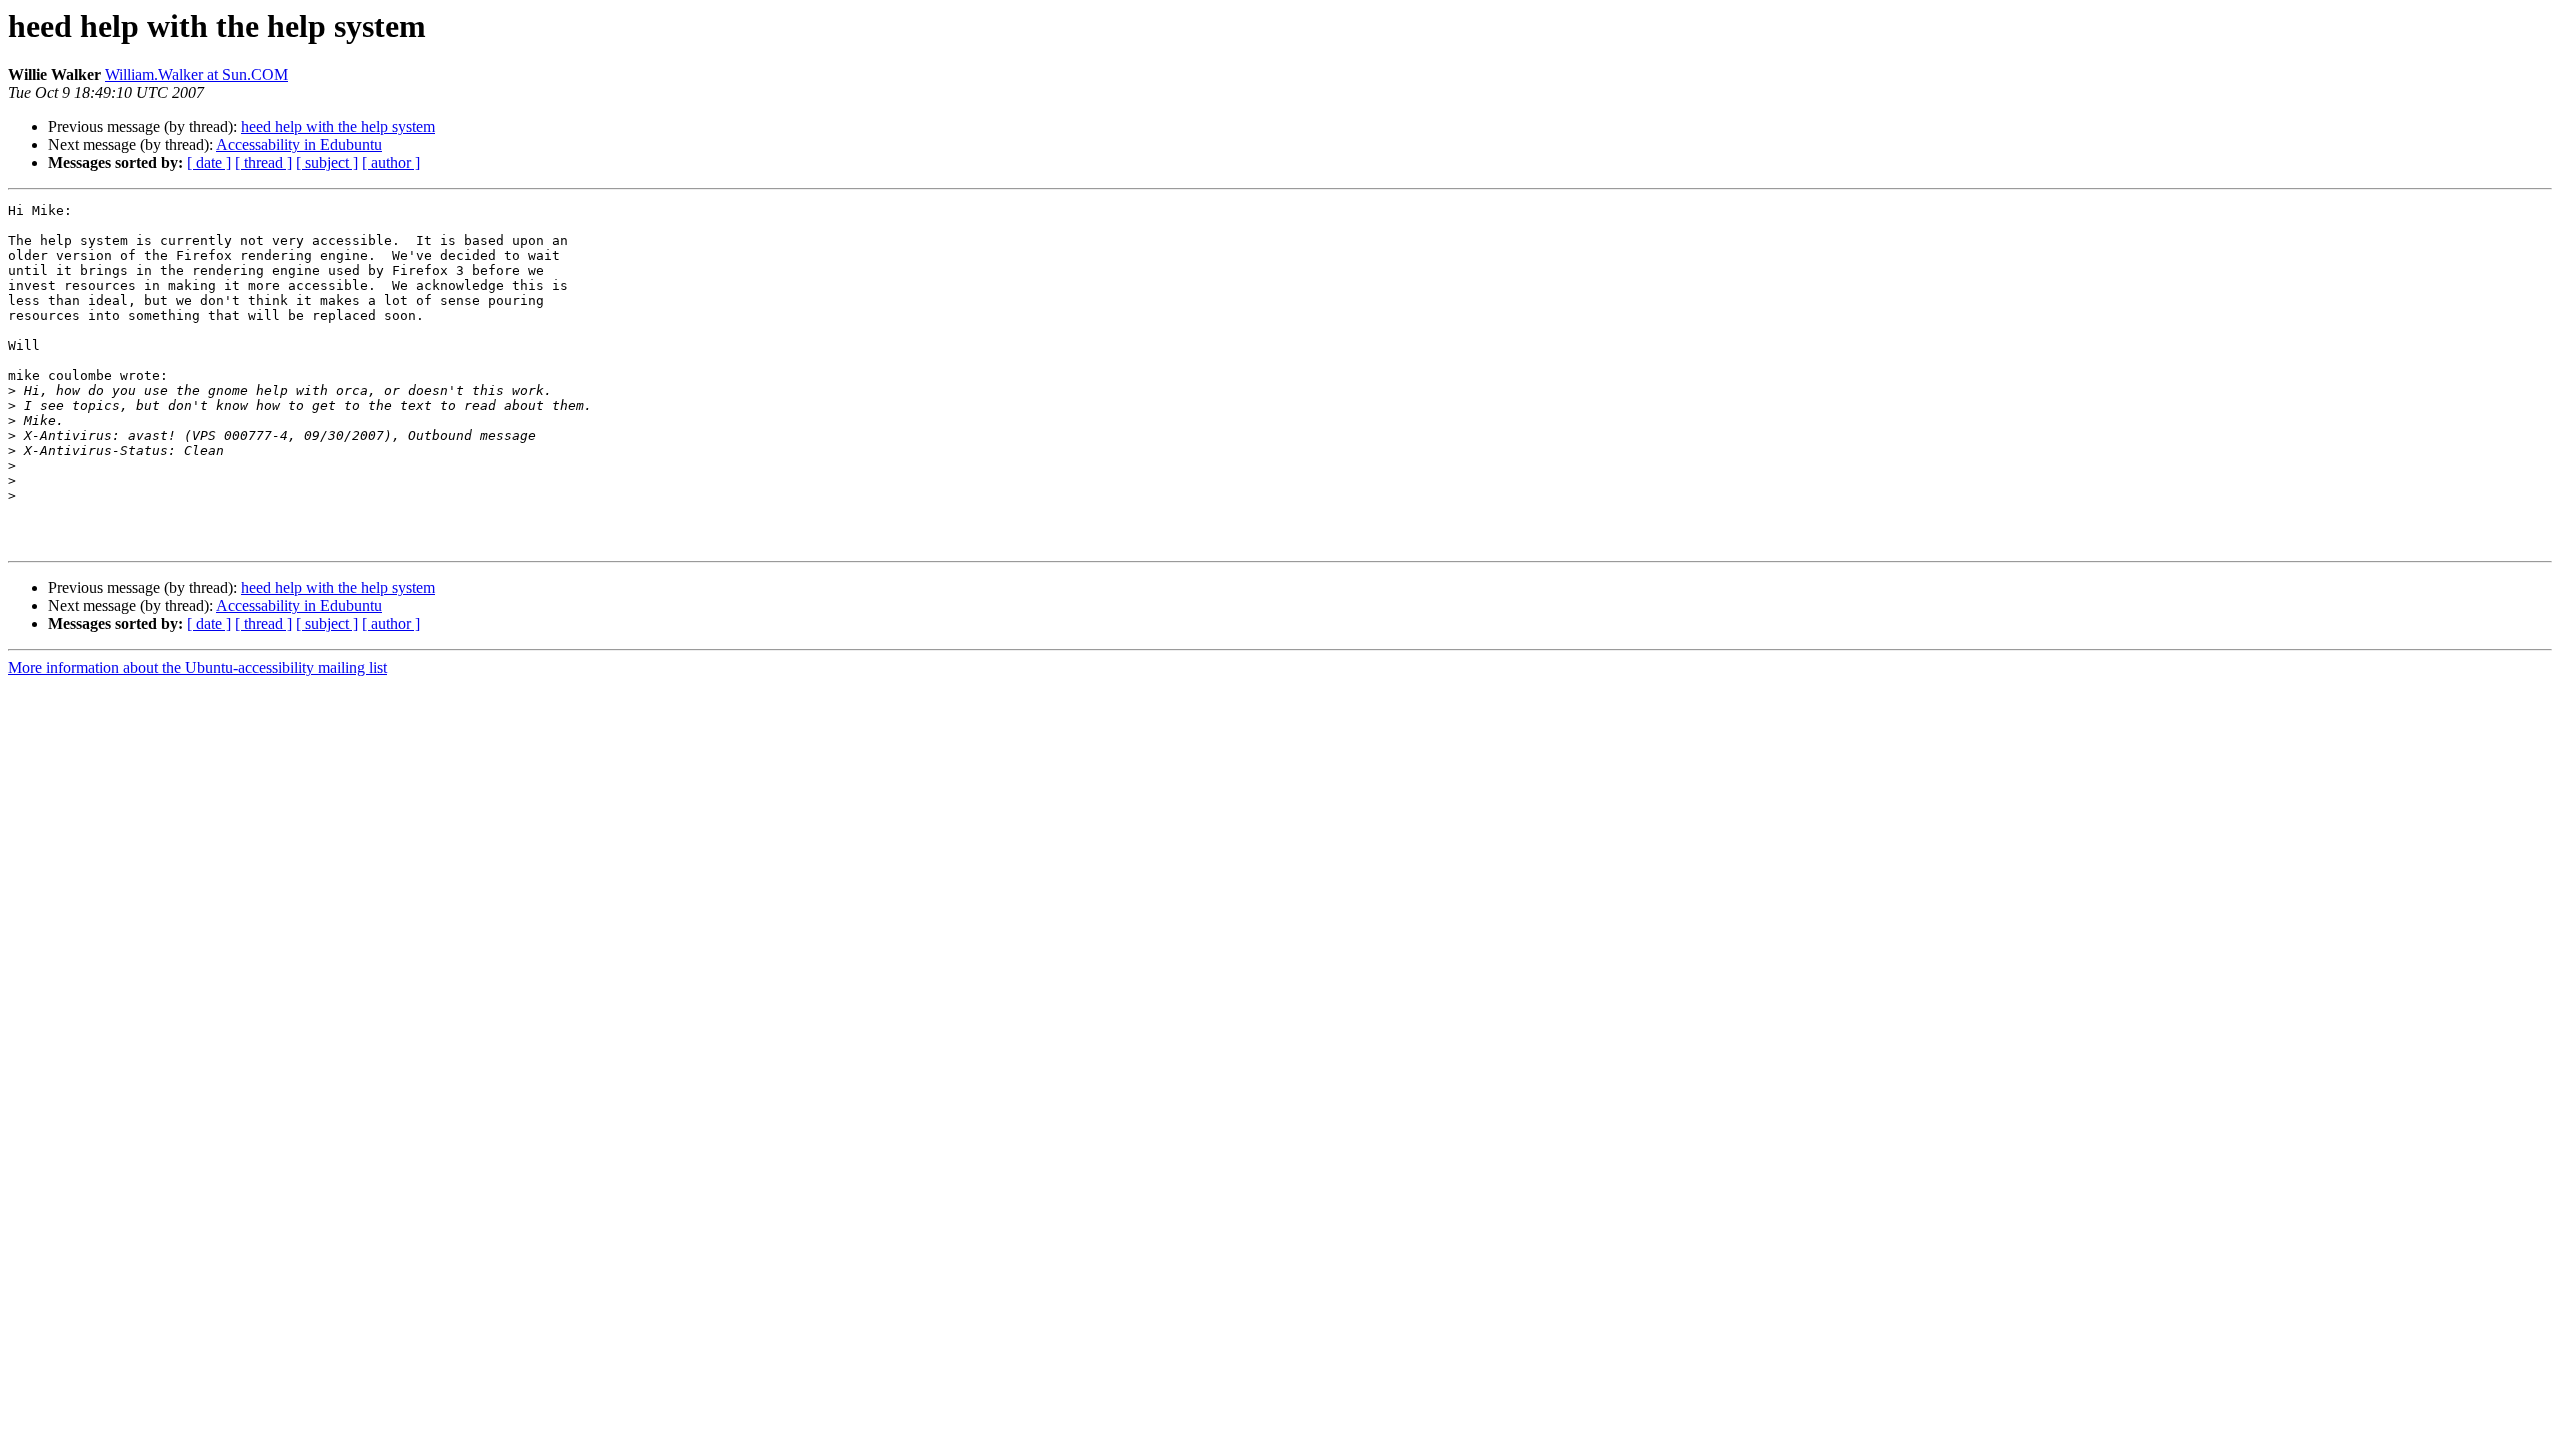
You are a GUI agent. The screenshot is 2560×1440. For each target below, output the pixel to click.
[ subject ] (327, 162)
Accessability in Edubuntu (299, 144)
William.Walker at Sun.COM (196, 74)
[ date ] (209, 162)
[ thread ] (263, 162)
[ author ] (391, 162)
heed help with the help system (338, 126)
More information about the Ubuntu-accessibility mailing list (197, 667)
